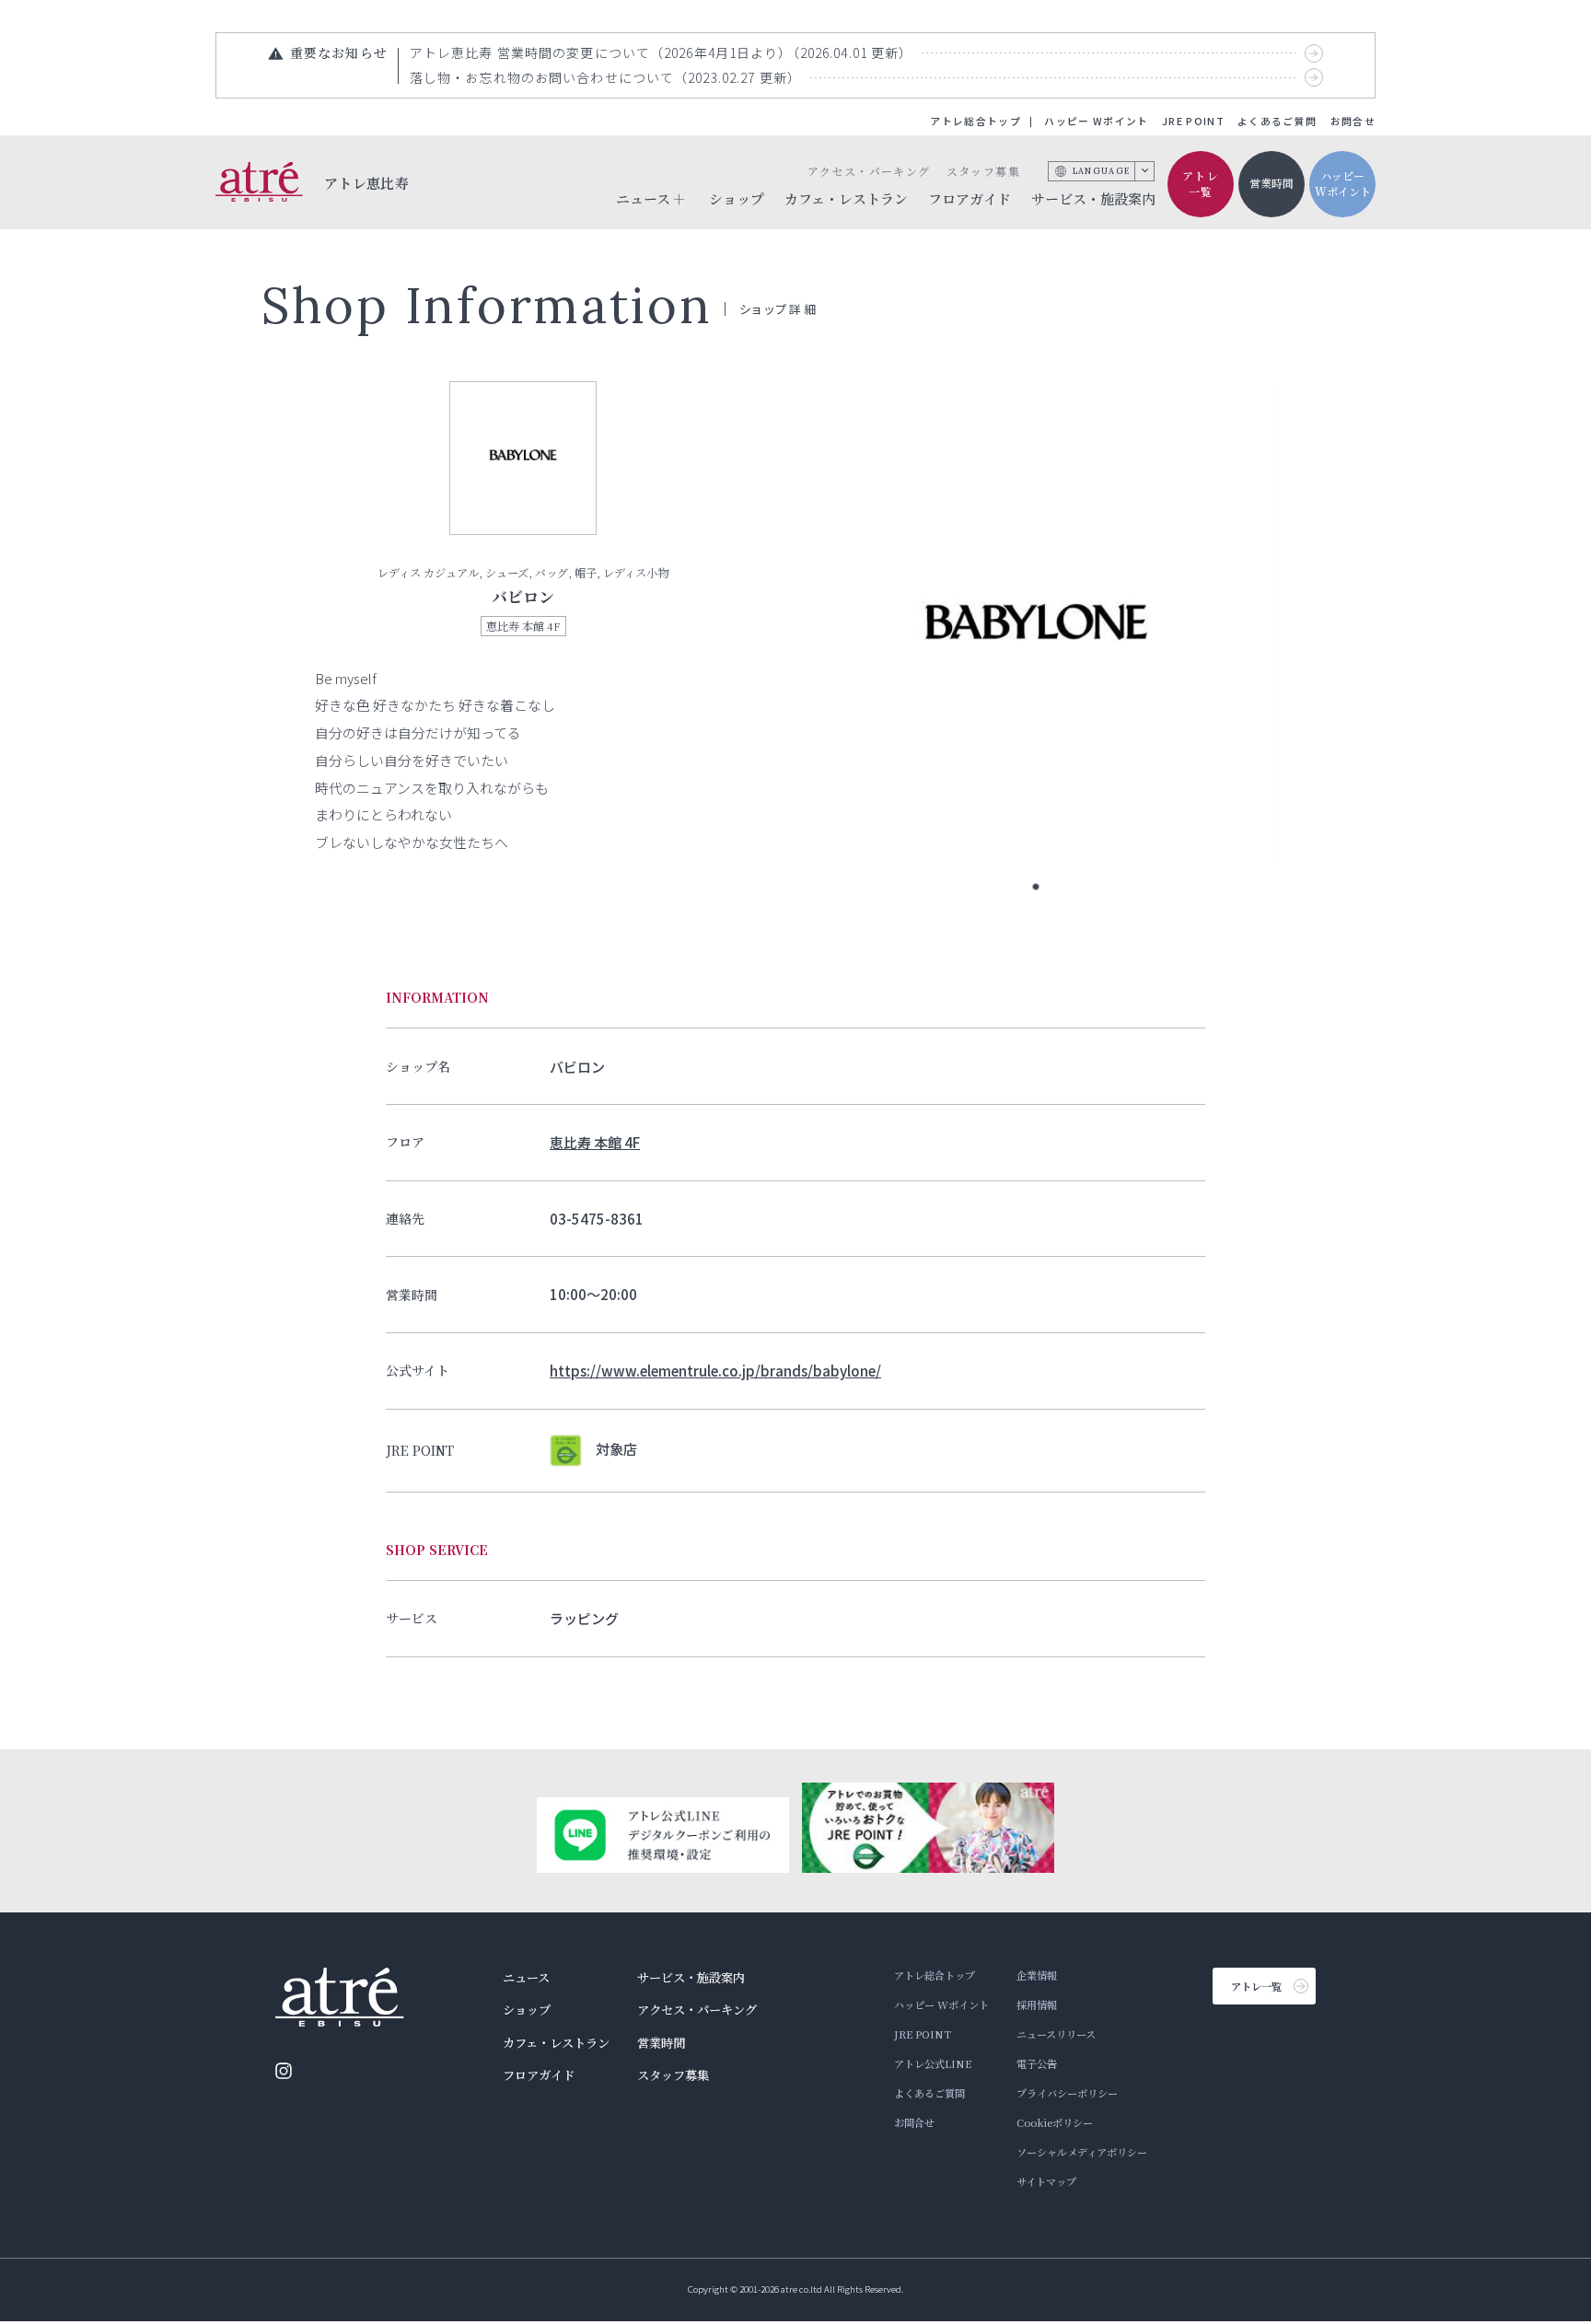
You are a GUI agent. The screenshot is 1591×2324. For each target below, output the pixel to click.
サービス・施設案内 (1093, 198)
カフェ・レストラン (846, 198)
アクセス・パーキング (869, 171)
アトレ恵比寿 (367, 182)
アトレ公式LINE (933, 2063)
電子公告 (1037, 2063)
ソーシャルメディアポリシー (1082, 2152)
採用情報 (1037, 2004)
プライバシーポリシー (1067, 2093)
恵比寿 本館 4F (595, 1142)
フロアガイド (970, 198)
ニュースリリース (1056, 2034)
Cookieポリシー (1055, 2122)
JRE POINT (1193, 121)
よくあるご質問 (1277, 121)
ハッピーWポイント (1343, 183)
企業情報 (1037, 1975)
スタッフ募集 (983, 171)
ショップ (737, 198)
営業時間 (1272, 183)
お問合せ (1353, 121)
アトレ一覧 (1201, 183)
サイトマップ (1046, 2181)
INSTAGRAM (284, 2071)
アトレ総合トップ (976, 121)
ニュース (526, 1977)
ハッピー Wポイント (1096, 121)
